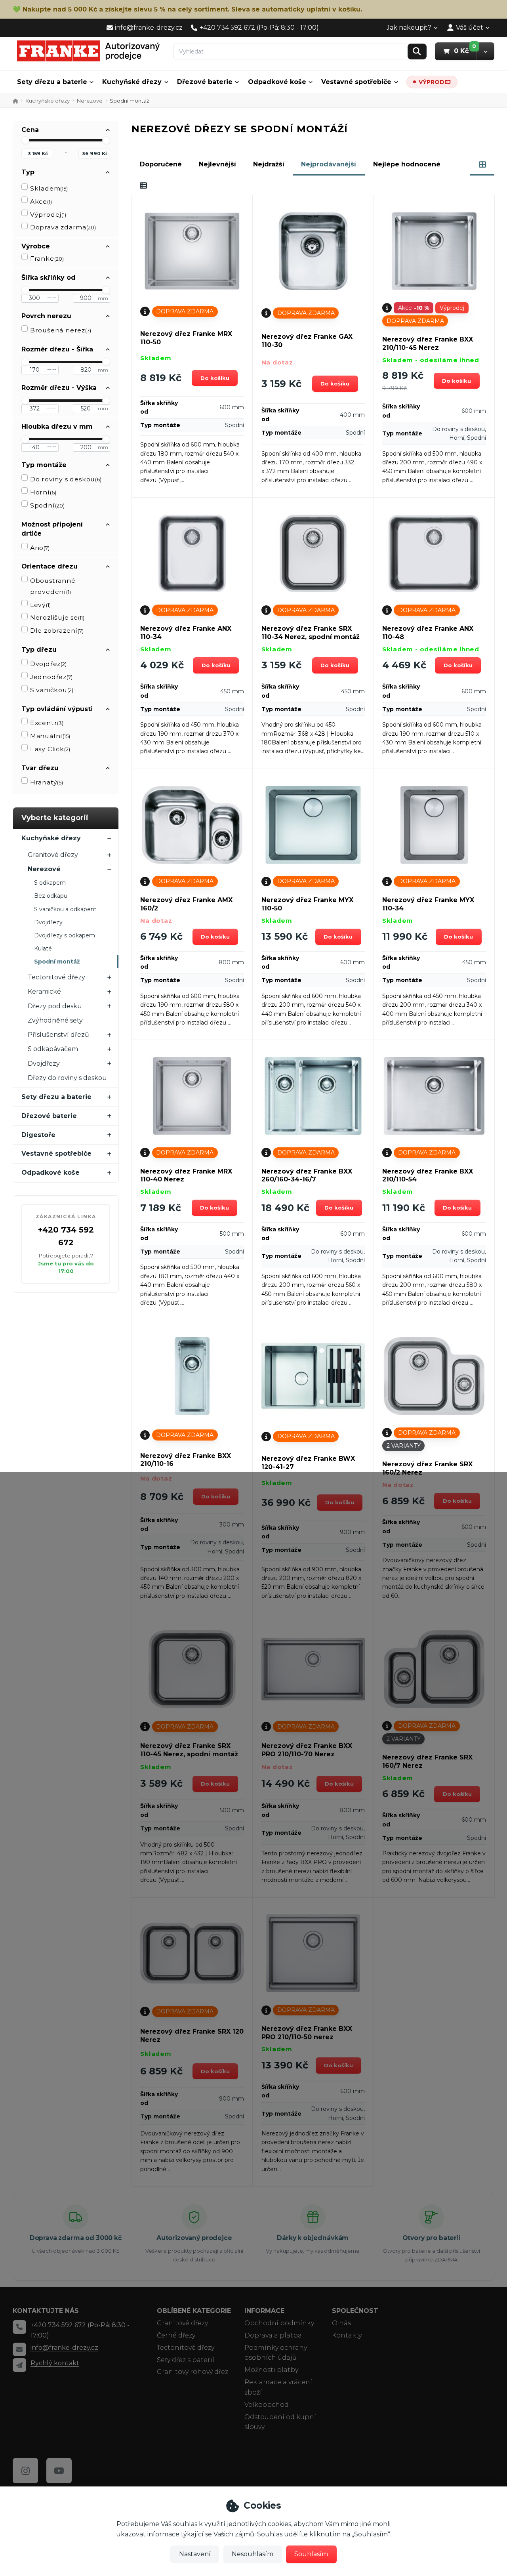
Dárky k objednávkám (313, 2238)
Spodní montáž (57, 962)
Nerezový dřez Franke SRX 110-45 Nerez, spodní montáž (189, 1750)
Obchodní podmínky (279, 2323)
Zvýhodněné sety (55, 1020)
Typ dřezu (39, 650)
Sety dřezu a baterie (52, 82)
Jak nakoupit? (409, 28)
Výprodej (48, 215)
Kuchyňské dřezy (132, 82)
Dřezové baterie (205, 82)
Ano (40, 548)
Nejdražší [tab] (269, 164)
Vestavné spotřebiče (356, 82)
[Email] (19, 2349)
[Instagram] (25, 2471)
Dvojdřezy (48, 922)
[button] (485, 51)
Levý (40, 605)
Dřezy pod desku (55, 1006)
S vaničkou (52, 690)
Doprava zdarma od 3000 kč (76, 2238)
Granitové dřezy (53, 855)
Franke (47, 259)
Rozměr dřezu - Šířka (57, 349)
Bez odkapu (51, 896)
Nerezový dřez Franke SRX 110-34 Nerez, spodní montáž (311, 633)
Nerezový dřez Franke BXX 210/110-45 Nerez (428, 343)
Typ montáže (44, 465)
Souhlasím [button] (311, 2554)
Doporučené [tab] (161, 164)
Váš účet (470, 28)
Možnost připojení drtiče (52, 529)
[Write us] (19, 2365)
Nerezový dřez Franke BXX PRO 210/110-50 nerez (307, 2033)
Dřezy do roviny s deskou (67, 1078)
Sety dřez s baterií (186, 2360)
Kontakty (347, 2335)
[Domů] (88, 51)
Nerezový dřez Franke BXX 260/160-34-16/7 (307, 1175)
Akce (41, 201)
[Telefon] (19, 2327)
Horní (43, 492)
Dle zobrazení (57, 631)
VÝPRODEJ (435, 82)
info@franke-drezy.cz (64, 2348)
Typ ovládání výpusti (57, 709)
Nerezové (90, 101)
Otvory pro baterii (432, 2238)
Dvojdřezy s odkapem (65, 935)
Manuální (50, 736)
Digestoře (38, 1135)
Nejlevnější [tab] (217, 164)
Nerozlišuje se (57, 617)
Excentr (47, 723)
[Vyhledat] (417, 52)
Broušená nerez (61, 330)
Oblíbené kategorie (194, 2311)
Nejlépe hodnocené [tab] (407, 164)
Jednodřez (51, 677)
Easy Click (50, 749)
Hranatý (47, 782)
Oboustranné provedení (53, 586)
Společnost (355, 2311)
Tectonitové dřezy (56, 977)
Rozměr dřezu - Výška (59, 388)
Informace (264, 2311)
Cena (30, 130)
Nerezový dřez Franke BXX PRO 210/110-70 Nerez (307, 1750)
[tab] (482, 164)
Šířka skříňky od (49, 278)
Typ (28, 172)
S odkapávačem (53, 1049)
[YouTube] (59, 2471)
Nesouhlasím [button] (253, 2554)
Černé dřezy (176, 2335)
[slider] (25, 140)
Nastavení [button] (195, 2554)
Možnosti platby (271, 2370)
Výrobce (36, 246)
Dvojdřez (48, 664)
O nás (341, 2323)
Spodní (47, 505)
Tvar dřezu (40, 768)
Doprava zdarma (63, 227)
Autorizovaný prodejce (194, 2238)
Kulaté (43, 948)
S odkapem (50, 883)
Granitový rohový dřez (193, 2372)
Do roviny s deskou (66, 479)
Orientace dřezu (50, 566)
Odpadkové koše (277, 82)
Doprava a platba (273, 2335)
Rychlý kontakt (55, 2363)
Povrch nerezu (46, 316)
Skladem (49, 188)
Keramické (44, 991)
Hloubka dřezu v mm (57, 426)
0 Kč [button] (465, 51)
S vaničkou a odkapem (65, 909)
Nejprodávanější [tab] (329, 164)
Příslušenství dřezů (58, 1035)
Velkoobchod (267, 2405)
